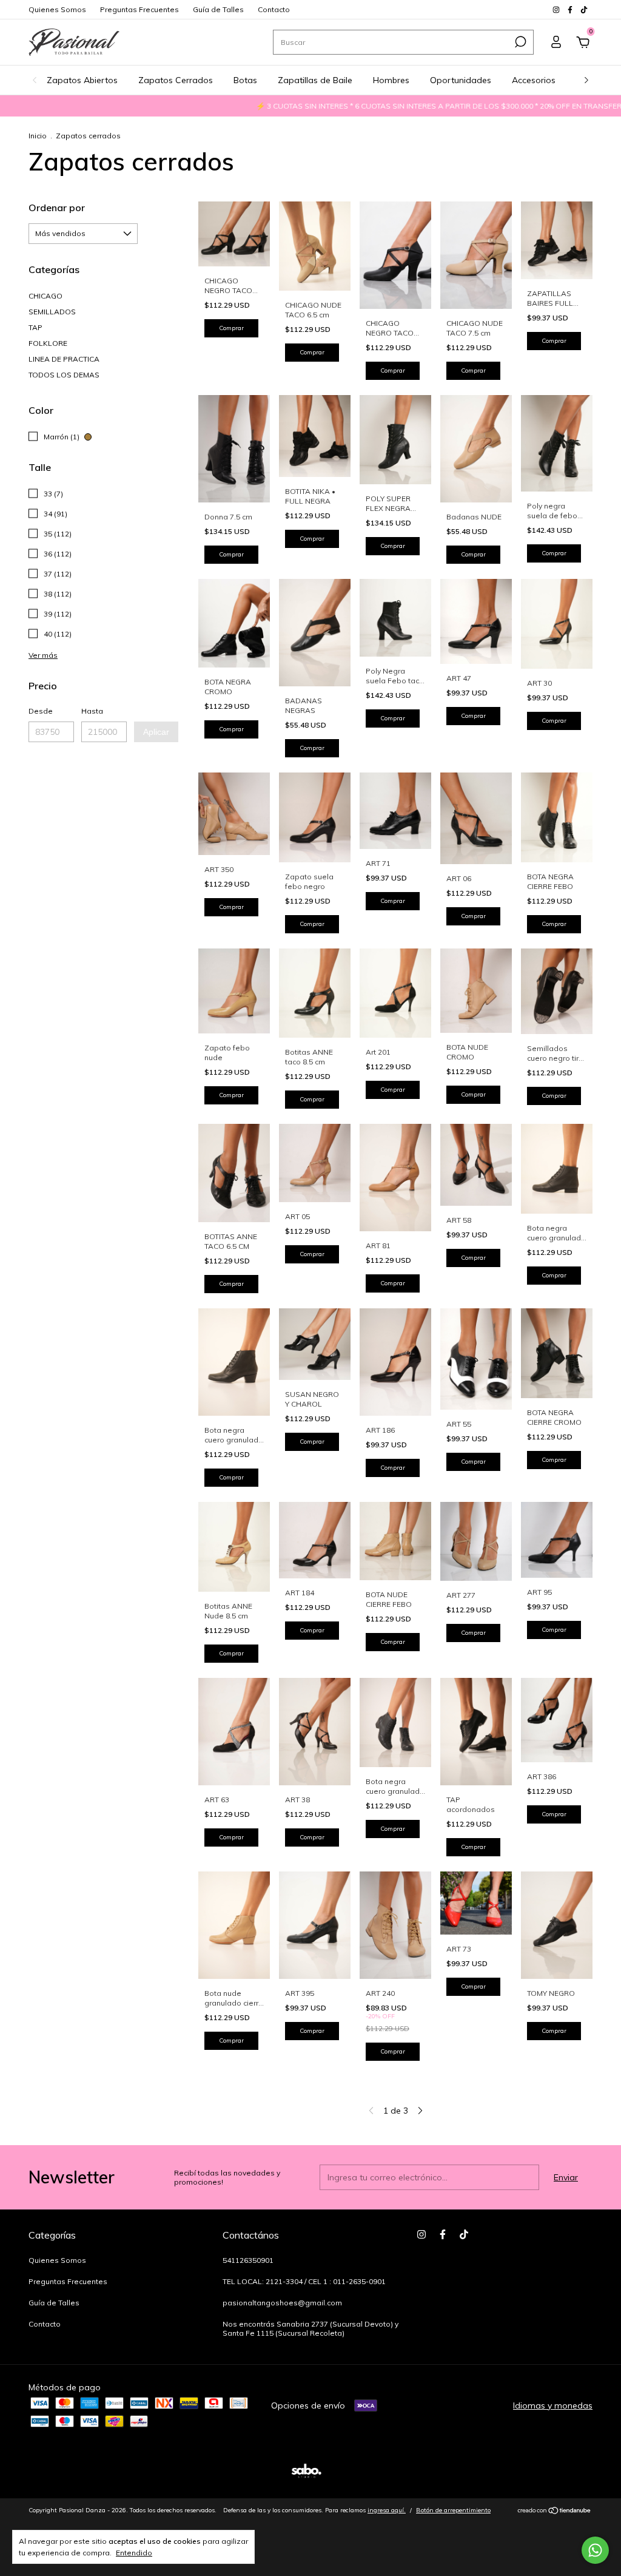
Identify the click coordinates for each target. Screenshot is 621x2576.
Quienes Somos (57, 9)
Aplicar (156, 732)
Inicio (38, 136)
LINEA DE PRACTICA (64, 359)
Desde (41, 711)
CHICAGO (45, 296)
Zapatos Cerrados (176, 80)
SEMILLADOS (52, 312)
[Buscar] (519, 42)
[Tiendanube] (555, 2512)
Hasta (92, 711)
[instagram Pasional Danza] (557, 9)
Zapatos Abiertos (82, 80)
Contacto (274, 9)
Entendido (134, 2553)
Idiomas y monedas (553, 2405)
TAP (35, 327)
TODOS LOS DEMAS (64, 375)
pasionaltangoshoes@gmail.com (282, 2303)
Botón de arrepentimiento (453, 2510)
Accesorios (534, 80)
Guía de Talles (218, 9)
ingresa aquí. (387, 2510)
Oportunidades (461, 80)
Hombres (391, 80)
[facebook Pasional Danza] (571, 9)
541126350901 (248, 2260)
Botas (245, 80)
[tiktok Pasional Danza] (584, 9)
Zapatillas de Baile (315, 80)
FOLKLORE (48, 343)
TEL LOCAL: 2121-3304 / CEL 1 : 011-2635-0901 (304, 2281)
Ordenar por (57, 208)
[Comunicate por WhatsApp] (595, 2550)
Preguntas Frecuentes (139, 9)
